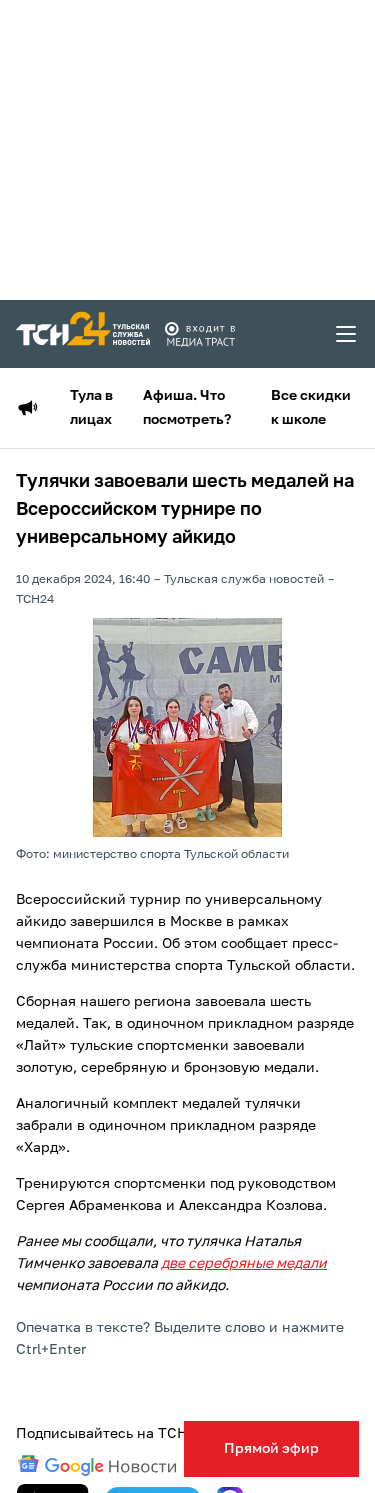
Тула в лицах (91, 408)
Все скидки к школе (311, 408)
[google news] (97, 1466)
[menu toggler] (347, 334)
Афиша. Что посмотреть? (187, 408)
